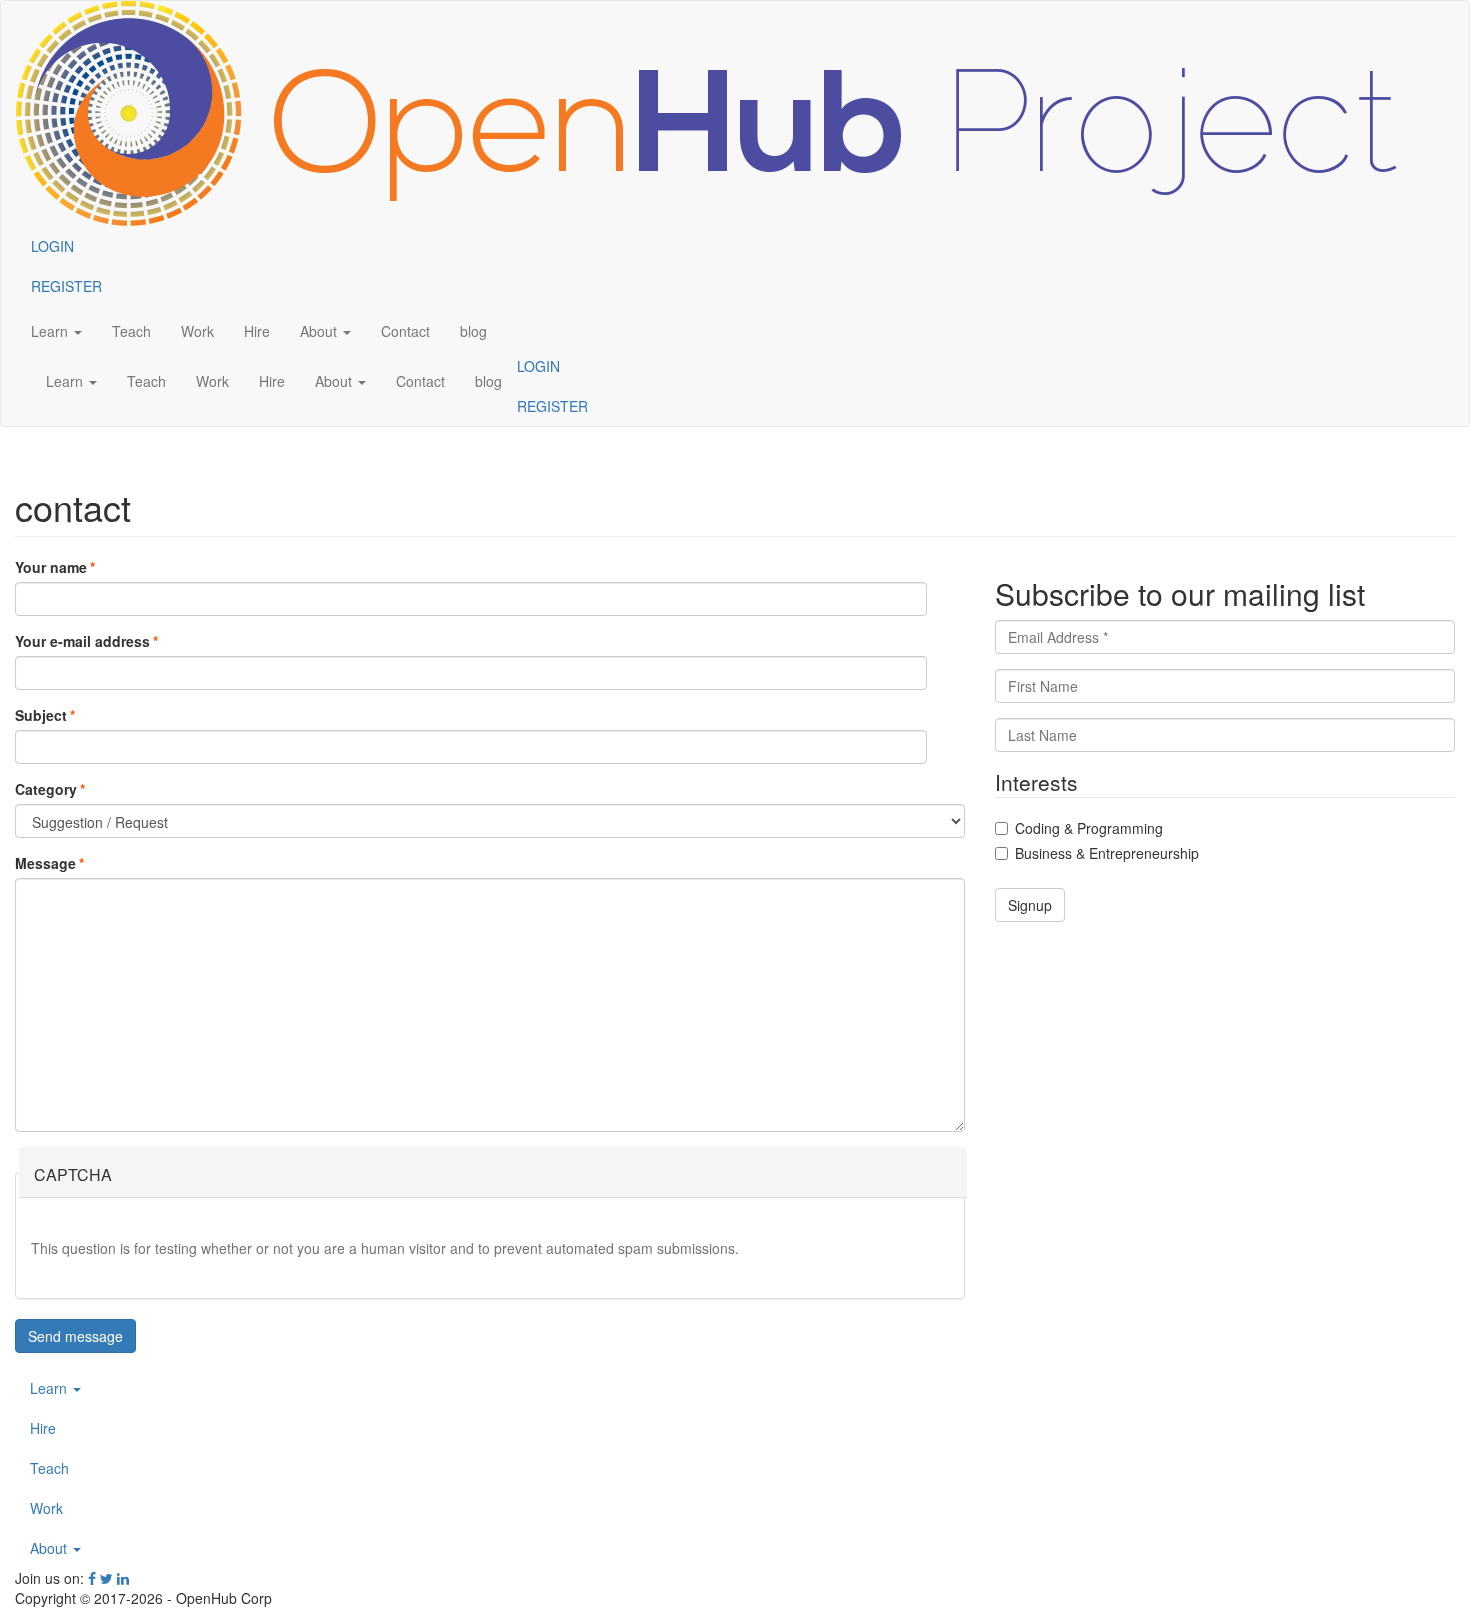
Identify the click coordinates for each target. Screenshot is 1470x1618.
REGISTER (552, 406)
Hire (43, 1428)
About (50, 1548)
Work (46, 1508)
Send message (75, 1336)
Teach (49, 1468)
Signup (1030, 905)
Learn (50, 1388)
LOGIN (538, 366)
